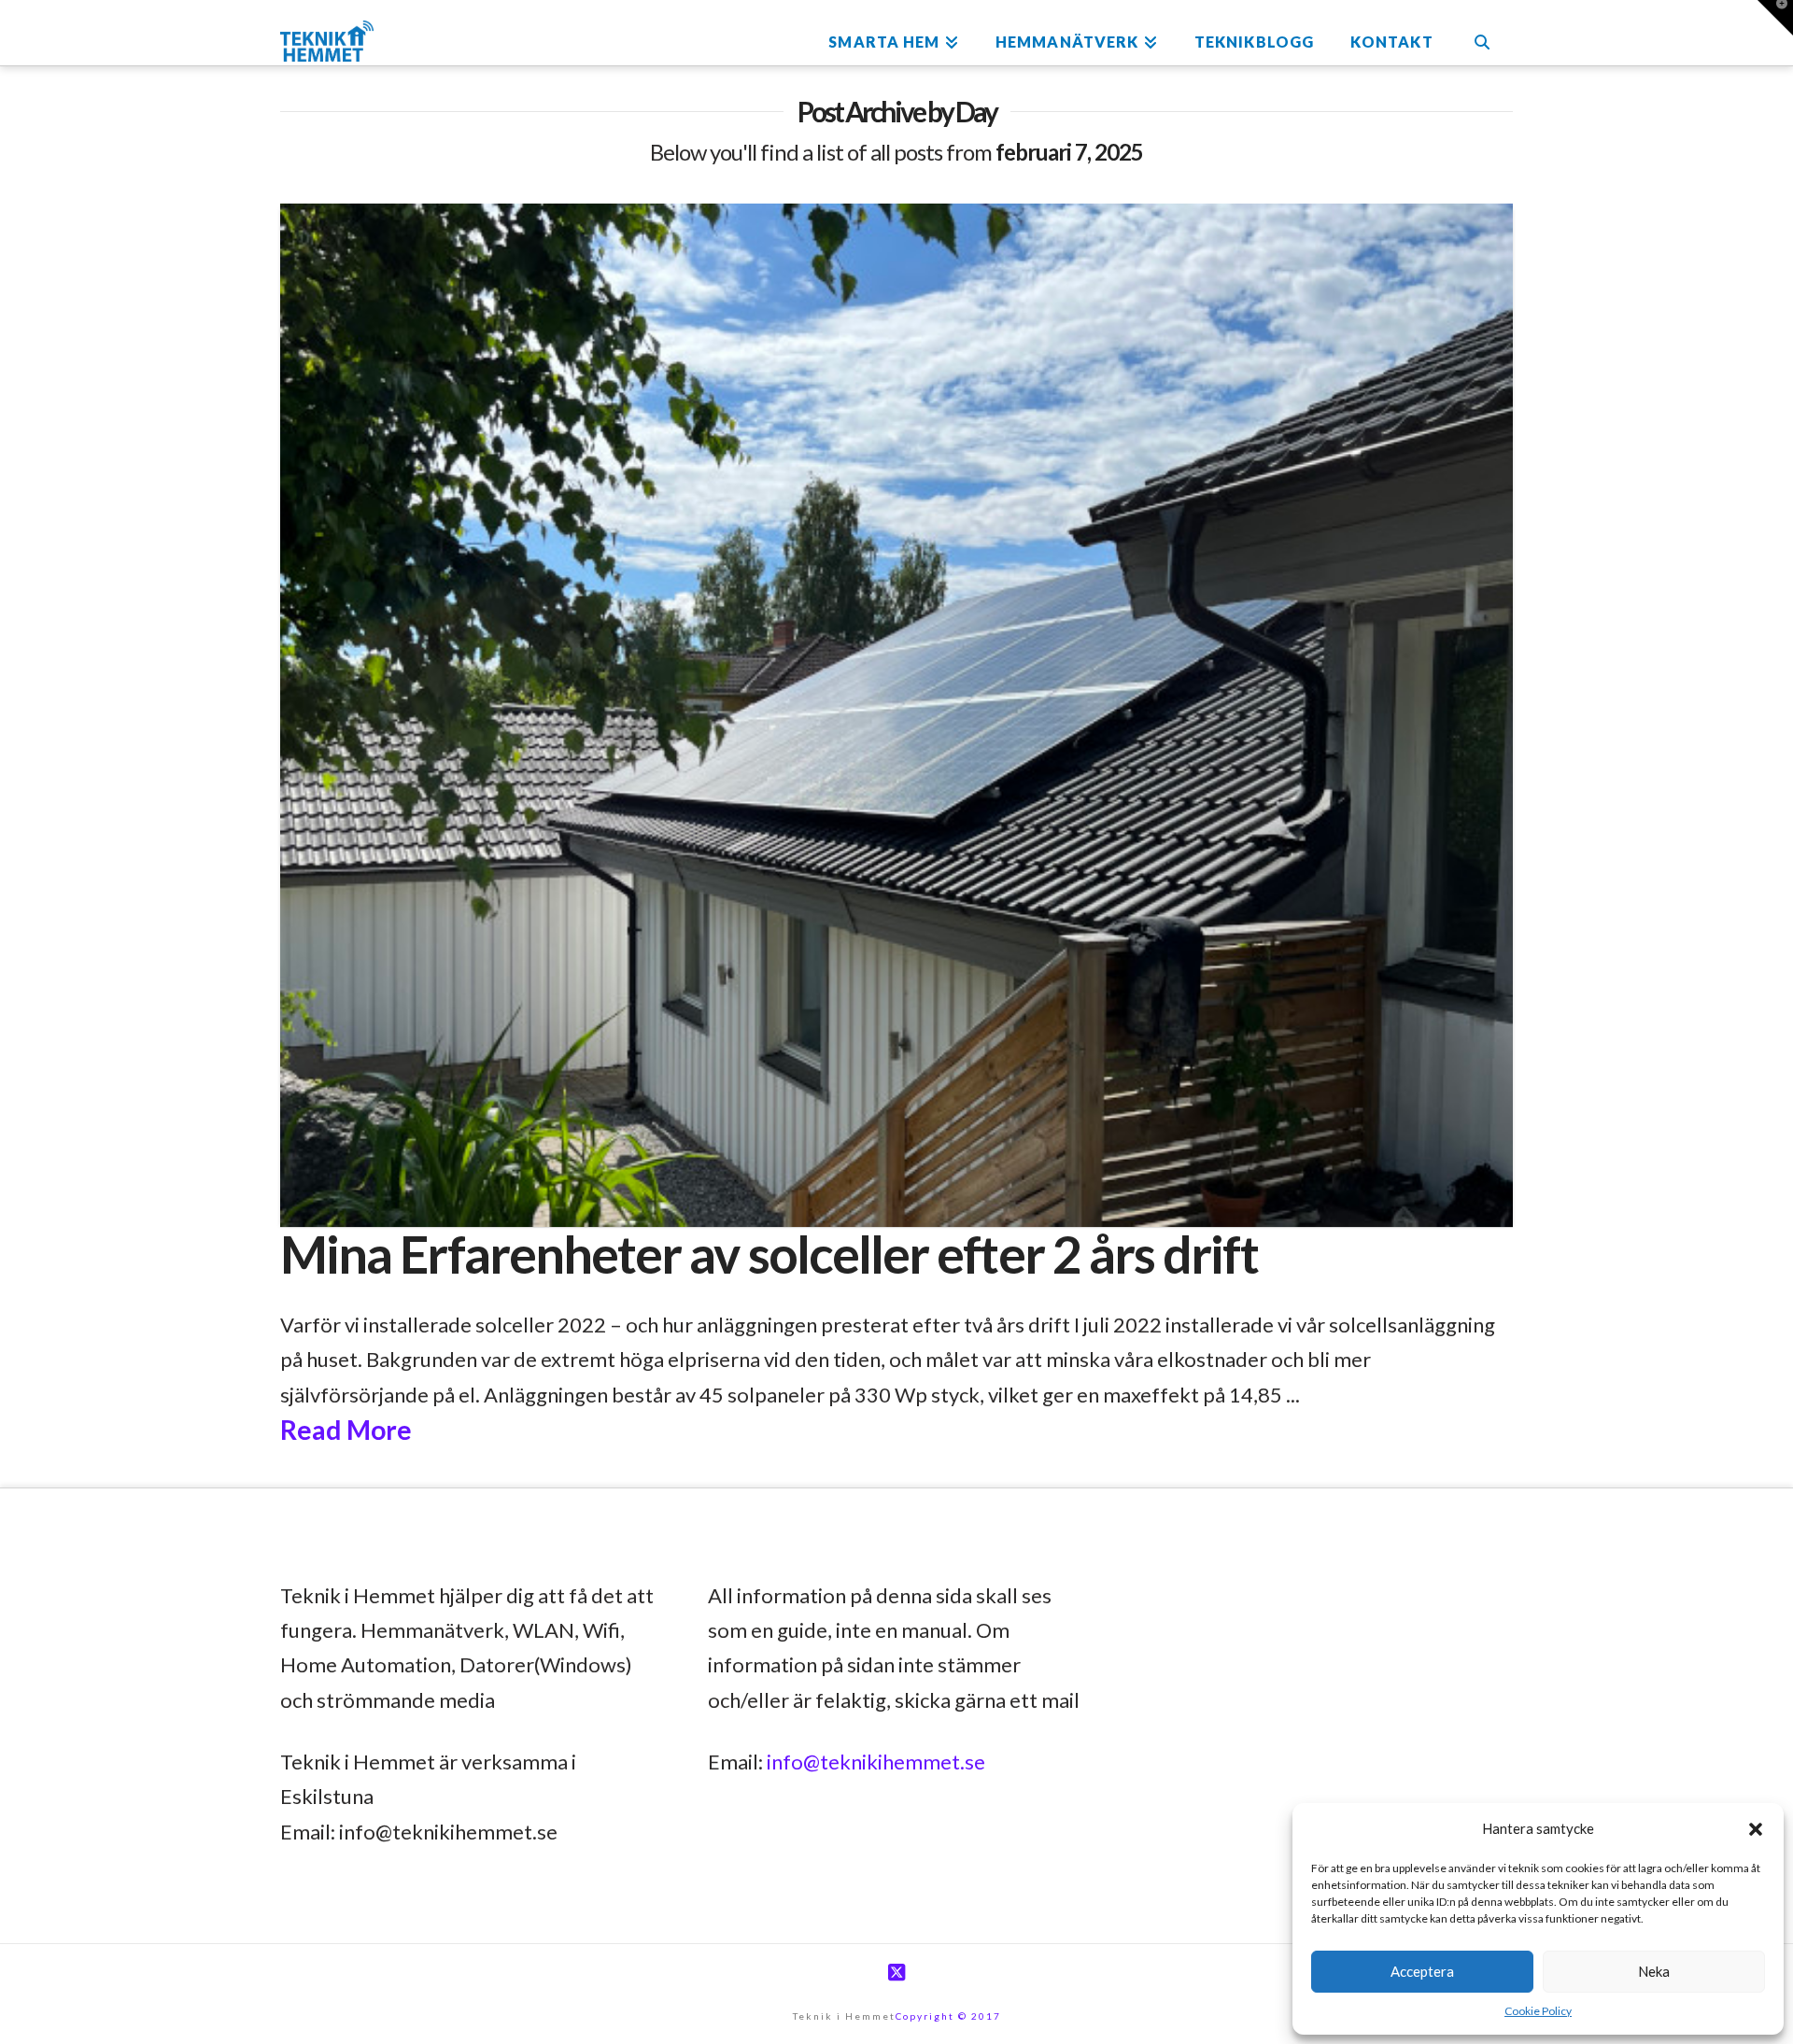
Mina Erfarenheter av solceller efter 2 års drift (769, 1254)
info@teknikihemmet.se (876, 1762)
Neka (1654, 1971)
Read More (346, 1430)
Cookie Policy (1538, 2011)
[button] (1756, 1829)
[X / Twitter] (896, 1973)
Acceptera (1422, 1971)
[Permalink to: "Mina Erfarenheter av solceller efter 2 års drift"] (896, 715)
